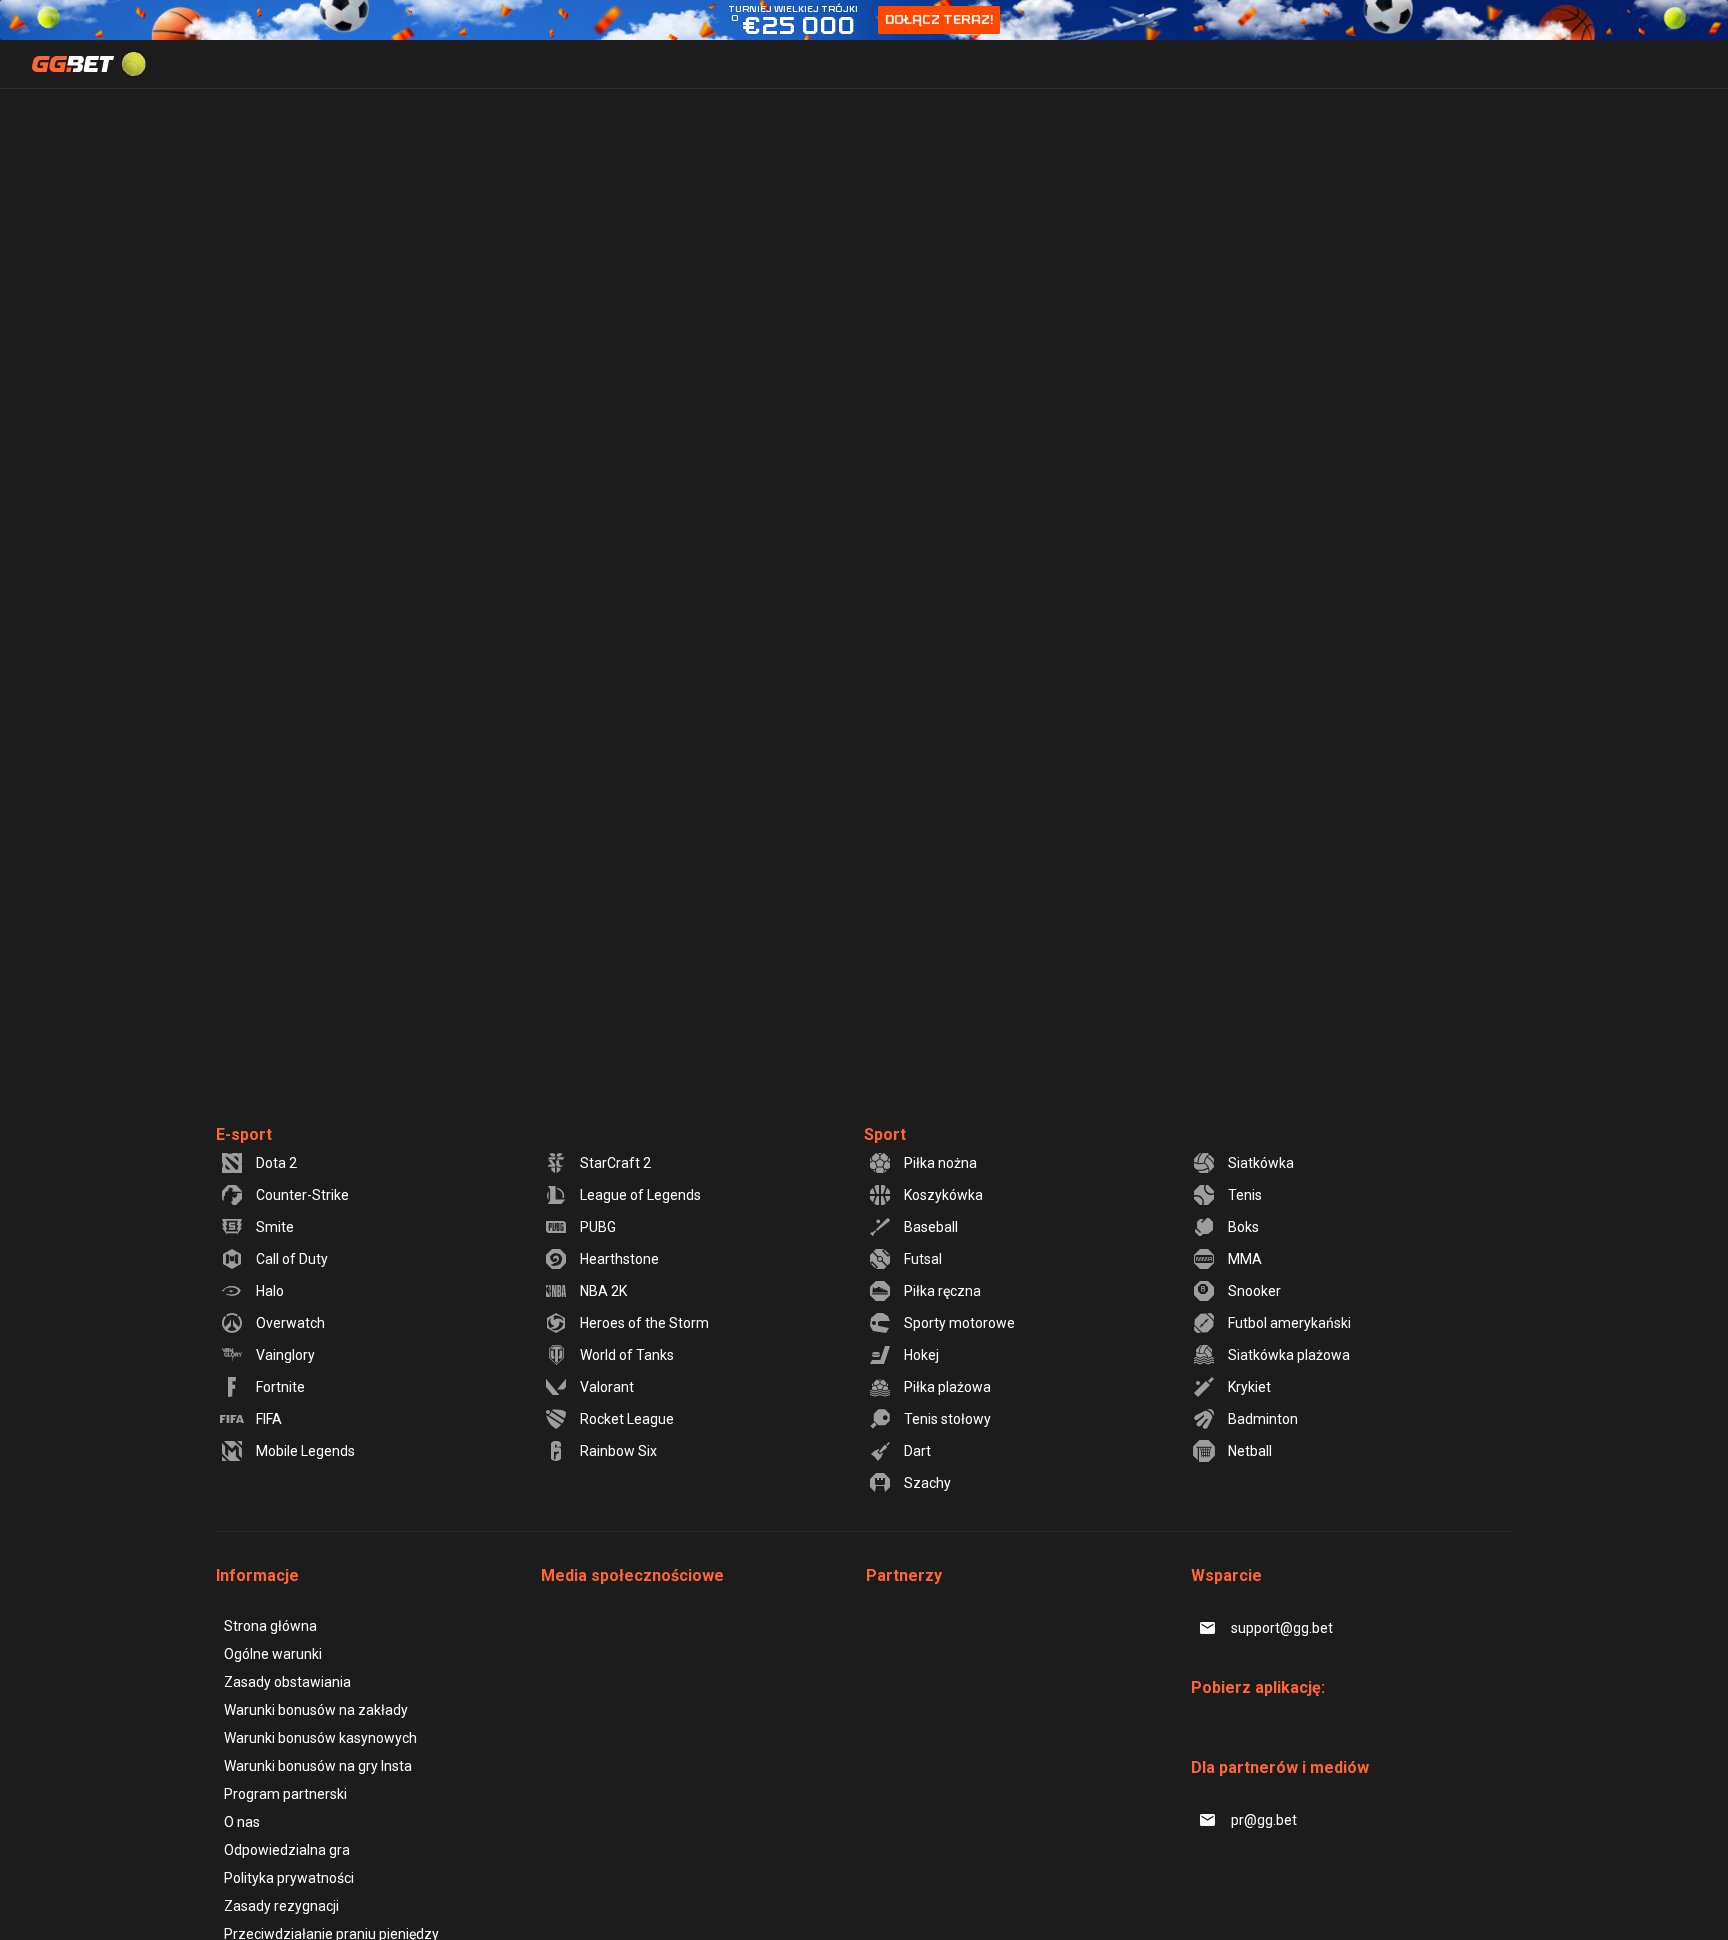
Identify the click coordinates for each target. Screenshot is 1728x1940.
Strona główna (270, 1626)
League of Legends (640, 1195)
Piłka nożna (940, 1163)
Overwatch (290, 1323)
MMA (1245, 1259)
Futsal (923, 1259)
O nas (242, 1822)
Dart (917, 1451)
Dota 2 (276, 1163)
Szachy (927, 1483)
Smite (275, 1227)
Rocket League (627, 1419)
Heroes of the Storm (644, 1323)
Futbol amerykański (1289, 1323)
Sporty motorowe (959, 1323)
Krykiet (1249, 1387)
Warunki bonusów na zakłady (316, 1710)
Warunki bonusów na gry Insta (318, 1766)
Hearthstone (619, 1259)
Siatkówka (1261, 1163)
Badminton (1263, 1419)
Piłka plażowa (947, 1387)
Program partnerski (285, 1794)
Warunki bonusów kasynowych (320, 1738)
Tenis (1245, 1195)
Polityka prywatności (289, 1878)
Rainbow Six (618, 1451)
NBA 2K (603, 1291)
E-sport (244, 1134)
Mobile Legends (305, 1451)
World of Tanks (627, 1355)
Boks (1243, 1227)
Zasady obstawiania (287, 1682)
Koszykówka (943, 1195)
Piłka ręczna (942, 1291)
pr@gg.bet (1264, 1820)
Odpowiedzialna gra (287, 1850)
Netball (1250, 1451)
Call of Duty (292, 1259)
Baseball (931, 1227)
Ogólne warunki (273, 1654)
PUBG (598, 1227)
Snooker (1254, 1291)
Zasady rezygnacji (281, 1906)
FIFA (269, 1419)
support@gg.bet (1282, 1628)
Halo (270, 1291)
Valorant (607, 1387)
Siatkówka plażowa (1289, 1355)
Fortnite (280, 1387)
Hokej (921, 1355)
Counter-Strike (302, 1195)
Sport (885, 1134)
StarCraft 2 (615, 1163)
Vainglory (285, 1355)
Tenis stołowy (947, 1419)
